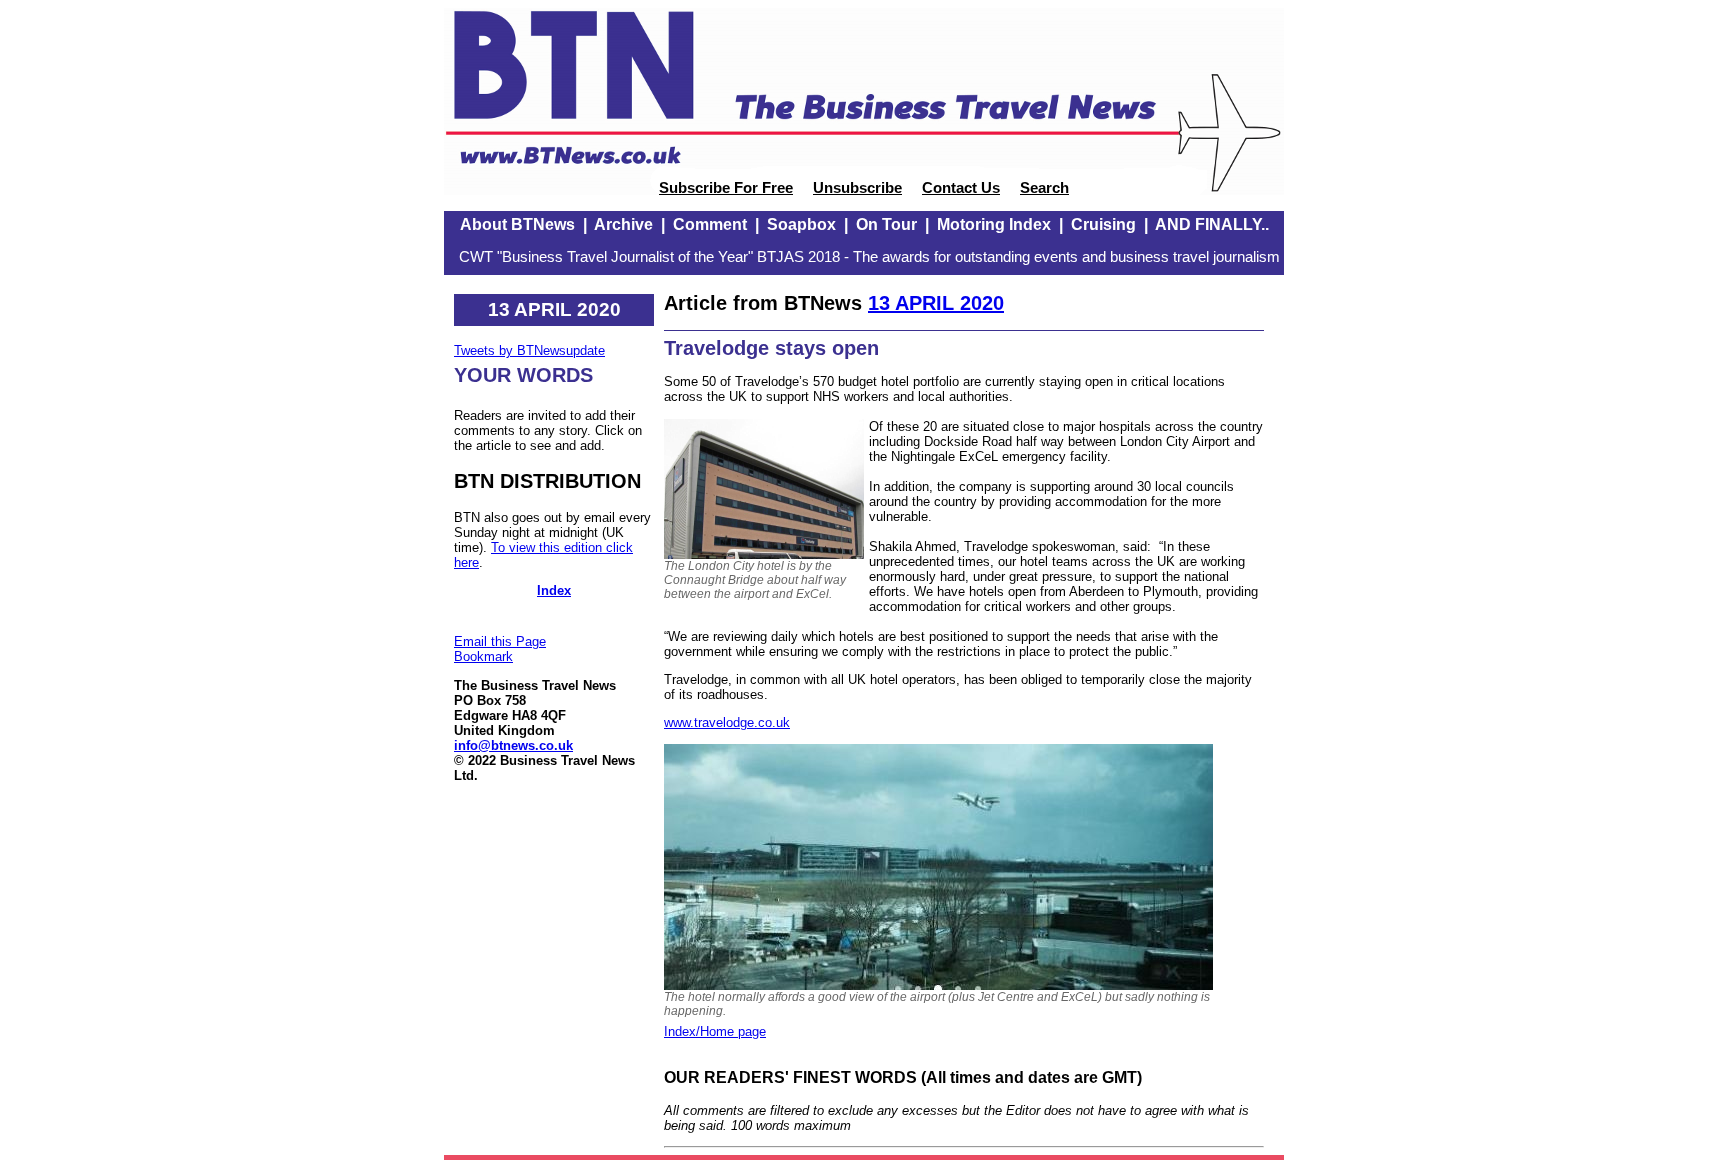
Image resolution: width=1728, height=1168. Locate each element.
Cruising (1103, 224)
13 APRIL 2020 (936, 303)
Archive (623, 224)
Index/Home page (715, 1031)
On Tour (886, 224)
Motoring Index (994, 224)
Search (1044, 188)
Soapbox (801, 224)
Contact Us (961, 188)
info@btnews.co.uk (513, 745)
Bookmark (483, 656)
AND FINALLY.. (1212, 224)
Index (554, 590)
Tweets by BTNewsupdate (529, 350)
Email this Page (500, 641)
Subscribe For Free (726, 188)
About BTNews (517, 224)
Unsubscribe (857, 188)
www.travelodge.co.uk (727, 722)
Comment (710, 224)
